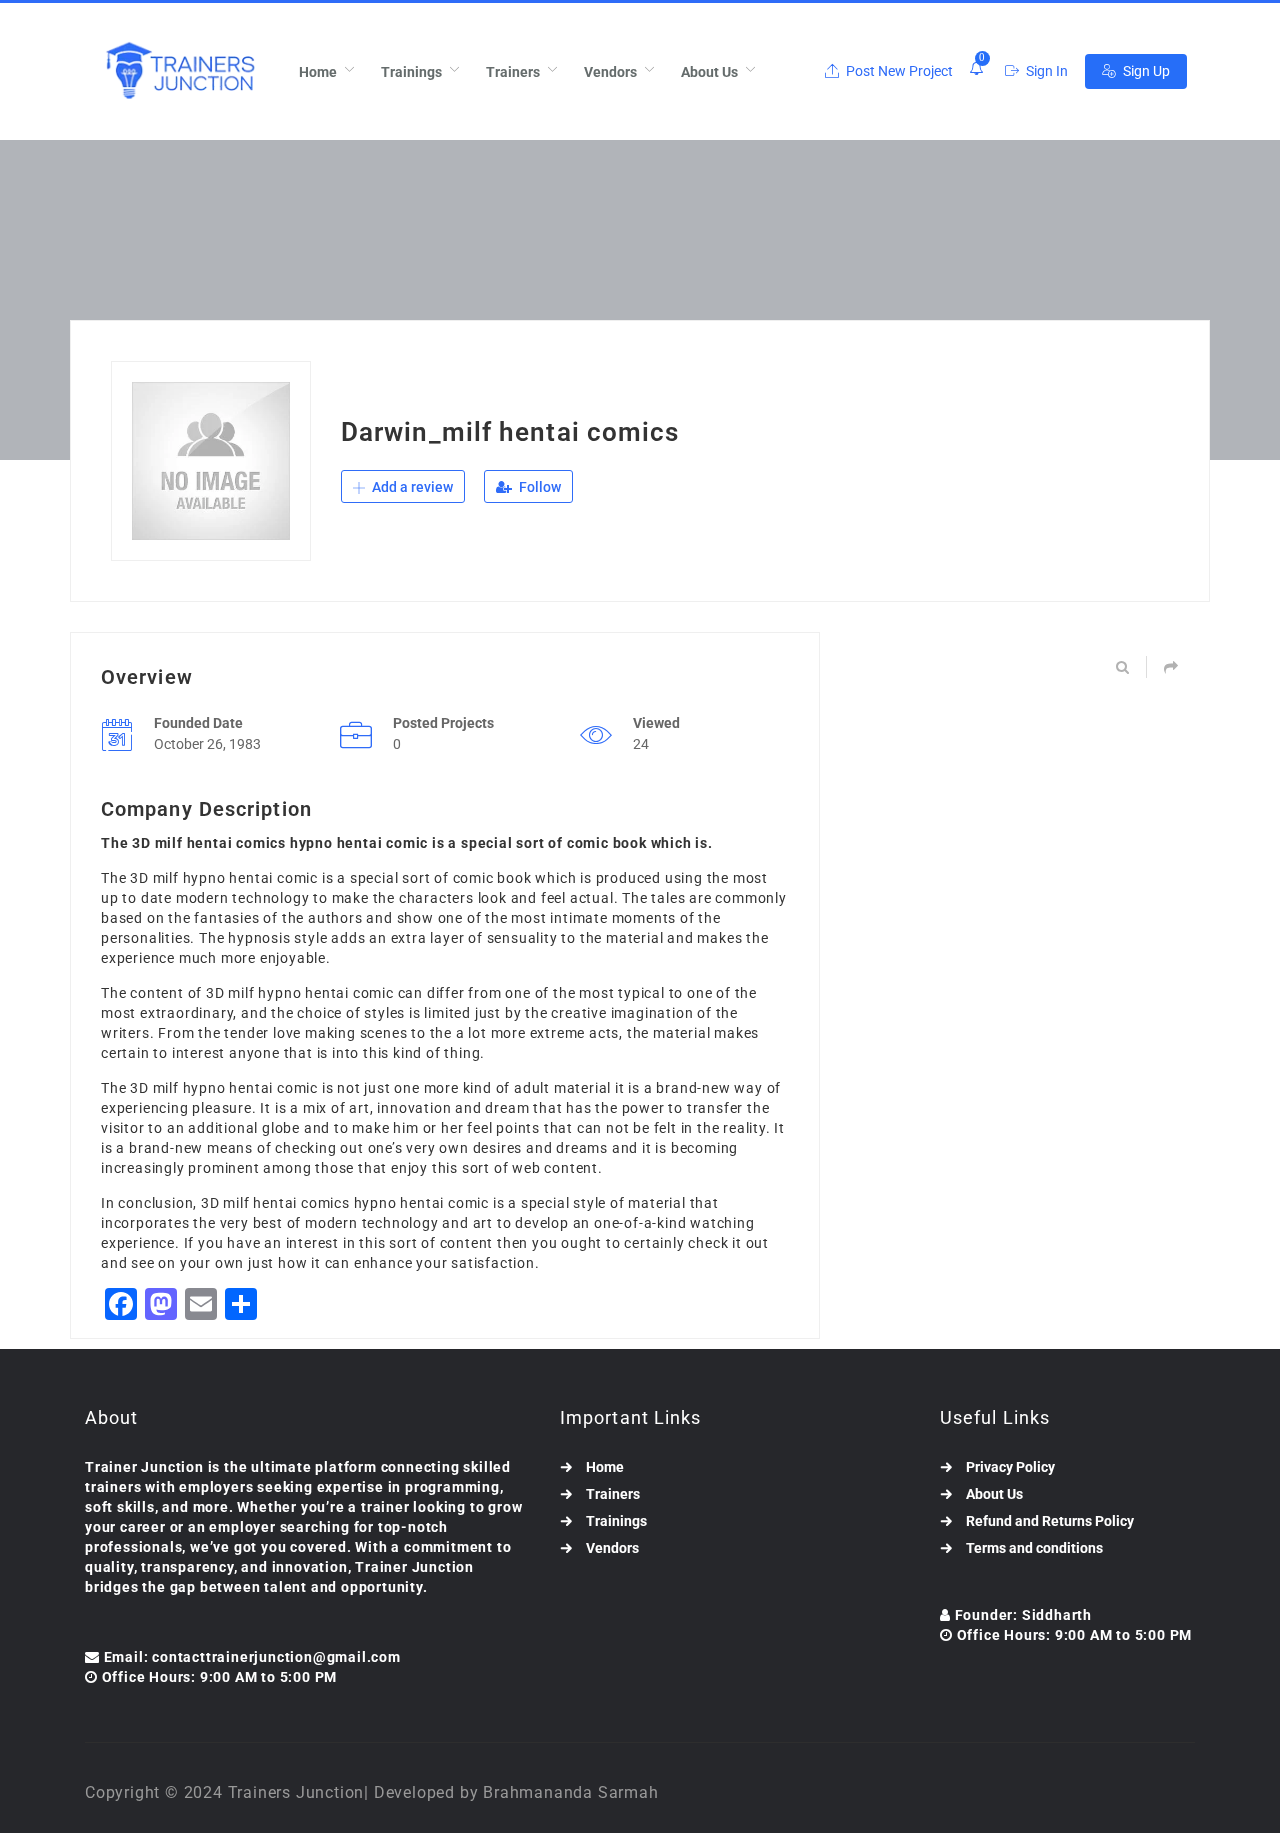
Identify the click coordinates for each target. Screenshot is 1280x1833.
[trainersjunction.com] (179, 71)
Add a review (411, 487)
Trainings (411, 72)
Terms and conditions (1034, 1548)
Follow (538, 487)
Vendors (610, 72)
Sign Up (1145, 71)
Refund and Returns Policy (1050, 1521)
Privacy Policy (1010, 1467)
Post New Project (898, 71)
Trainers (513, 72)
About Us (709, 72)
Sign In (1045, 71)
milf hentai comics (286, 1203)
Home (318, 72)
